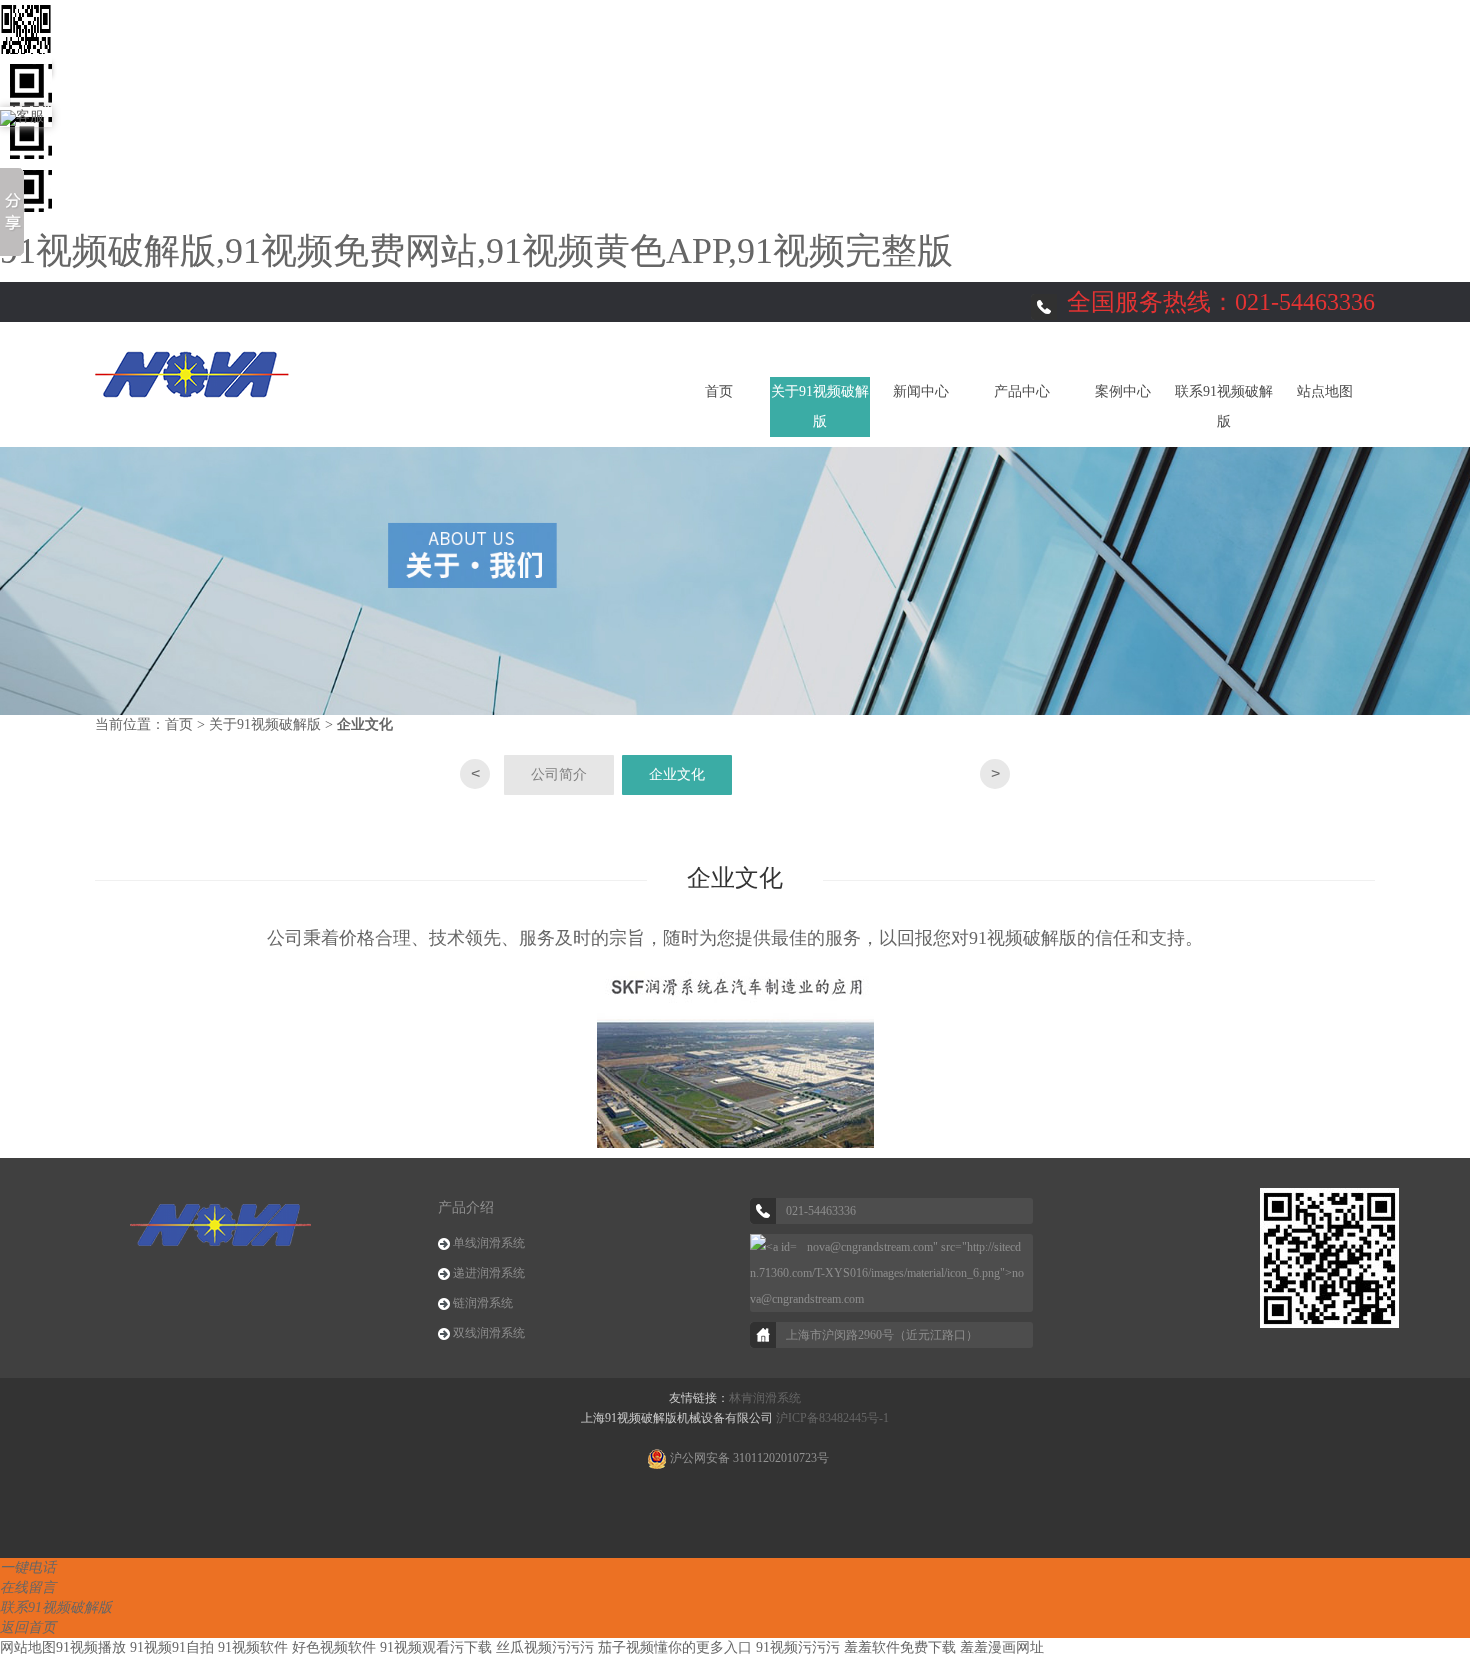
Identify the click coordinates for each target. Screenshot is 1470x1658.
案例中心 (1123, 391)
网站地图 (28, 1647)
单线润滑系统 (489, 1243)
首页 (719, 391)
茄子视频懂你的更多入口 (675, 1647)
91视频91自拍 (172, 1647)
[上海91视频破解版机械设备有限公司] (192, 372)
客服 (30, 116)
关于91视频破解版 (820, 406)
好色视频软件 (334, 1647)
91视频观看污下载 (436, 1647)
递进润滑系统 (489, 1273)
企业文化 (677, 774)
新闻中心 (921, 391)
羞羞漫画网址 (1002, 1647)
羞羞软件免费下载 (900, 1647)
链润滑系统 (483, 1303)
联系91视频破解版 (1224, 406)
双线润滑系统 (489, 1333)
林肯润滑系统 (765, 1398)
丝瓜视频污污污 (545, 1647)
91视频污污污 (798, 1647)
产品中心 (1022, 391)
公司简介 (559, 774)
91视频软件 (253, 1647)
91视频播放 (91, 1647)
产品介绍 (466, 1207)
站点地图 (1325, 391)
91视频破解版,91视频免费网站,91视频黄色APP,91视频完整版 (476, 251)
